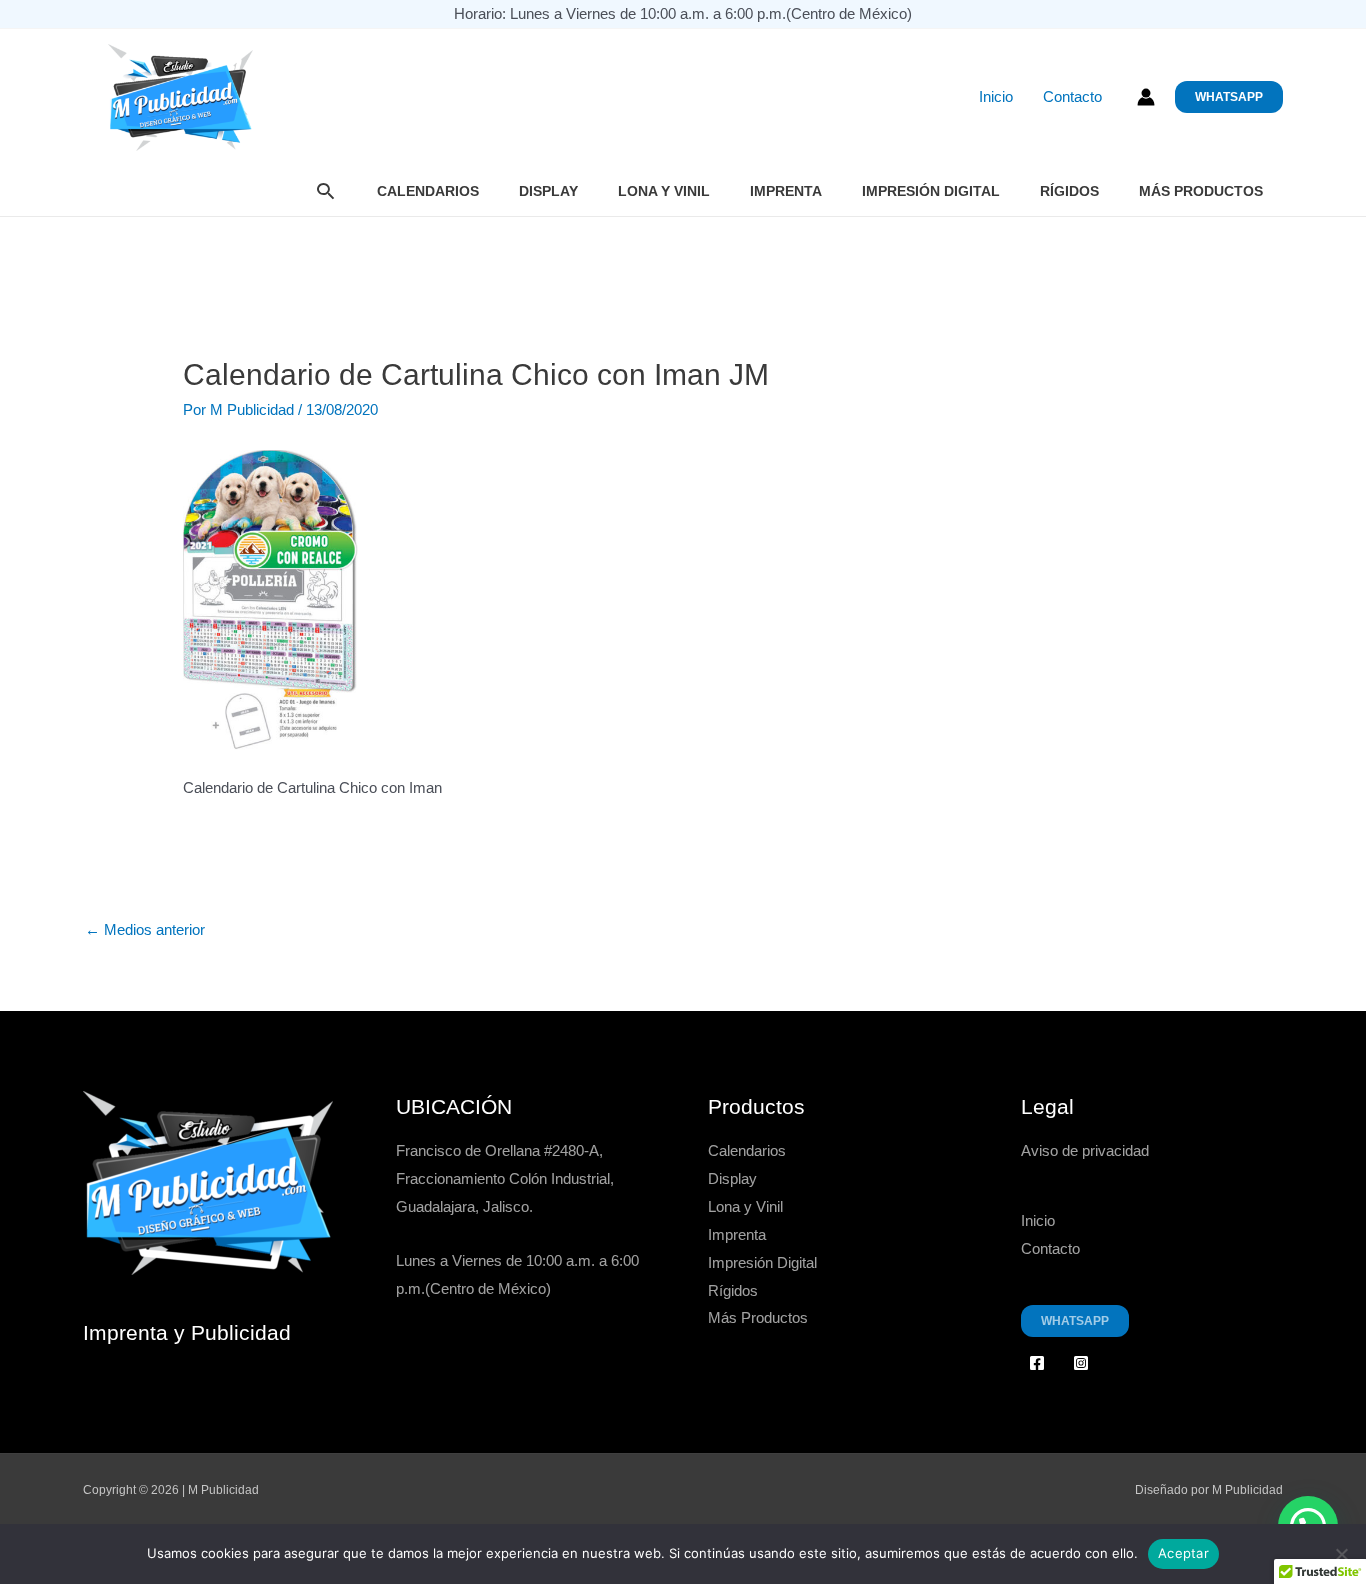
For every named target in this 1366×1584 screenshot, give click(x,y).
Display (548, 191)
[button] (1229, 97)
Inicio (996, 97)
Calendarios (428, 191)
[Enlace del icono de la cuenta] (1146, 97)
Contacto (1072, 97)
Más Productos (1201, 191)
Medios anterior (145, 929)
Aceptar (1183, 1553)
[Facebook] (1037, 1363)
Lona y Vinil (664, 191)
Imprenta (786, 191)
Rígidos (1069, 191)
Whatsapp (1075, 1321)
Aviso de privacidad (1085, 1150)
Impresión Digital (931, 191)
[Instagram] (1081, 1363)
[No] (1341, 1554)
